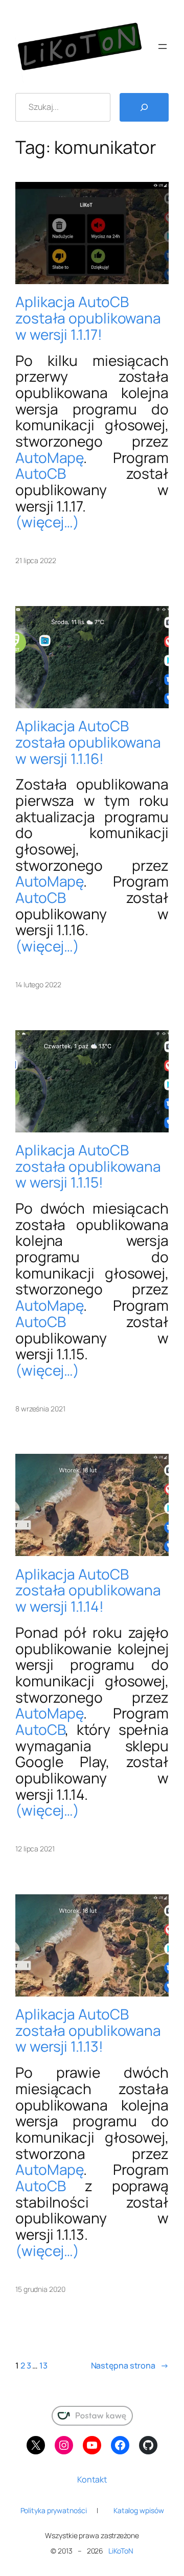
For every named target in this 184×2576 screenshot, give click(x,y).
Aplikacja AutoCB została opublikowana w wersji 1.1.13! (88, 2030)
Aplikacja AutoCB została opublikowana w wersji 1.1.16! (88, 742)
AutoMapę (49, 457)
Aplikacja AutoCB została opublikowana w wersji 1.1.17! (88, 318)
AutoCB (40, 473)
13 (43, 2365)
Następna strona (130, 2365)
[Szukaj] (144, 107)
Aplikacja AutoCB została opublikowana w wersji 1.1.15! (88, 1166)
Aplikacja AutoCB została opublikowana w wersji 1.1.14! (88, 1591)
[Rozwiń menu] (163, 47)
